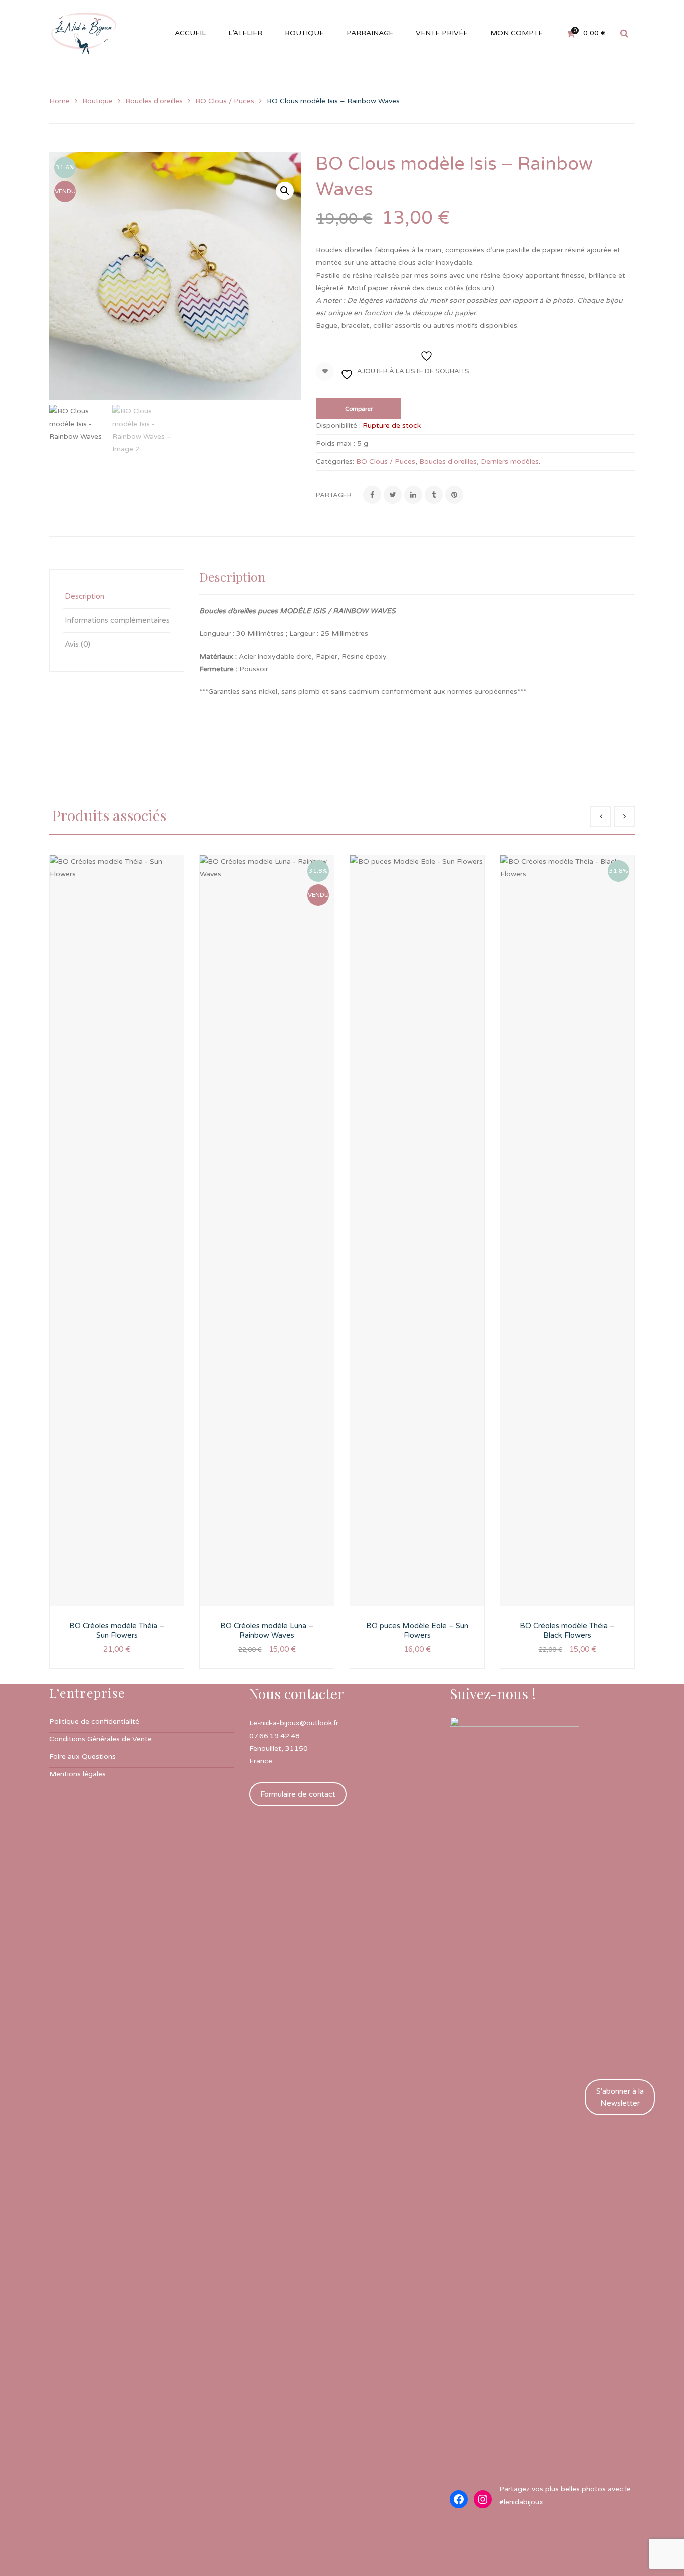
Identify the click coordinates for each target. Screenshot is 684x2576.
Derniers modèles (510, 461)
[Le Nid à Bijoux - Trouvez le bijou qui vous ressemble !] (84, 33)
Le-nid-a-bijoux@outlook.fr (294, 1723)
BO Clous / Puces (225, 101)
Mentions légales (77, 1774)
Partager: (334, 495)
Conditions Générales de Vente (100, 1739)
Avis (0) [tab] (77, 644)
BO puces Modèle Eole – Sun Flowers (417, 1631)
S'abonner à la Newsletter (620, 2097)
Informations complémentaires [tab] (117, 620)
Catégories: (335, 461)
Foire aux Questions (82, 1757)
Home (59, 101)
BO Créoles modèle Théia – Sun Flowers (117, 1631)
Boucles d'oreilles (154, 101)
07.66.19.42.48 (275, 1736)
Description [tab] (84, 596)
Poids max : (335, 443)
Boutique (97, 101)
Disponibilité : (338, 425)
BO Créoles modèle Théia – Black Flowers (567, 1631)
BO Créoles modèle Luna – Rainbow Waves (267, 1631)
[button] (285, 191)
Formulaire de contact (298, 1794)
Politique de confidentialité (94, 1722)
